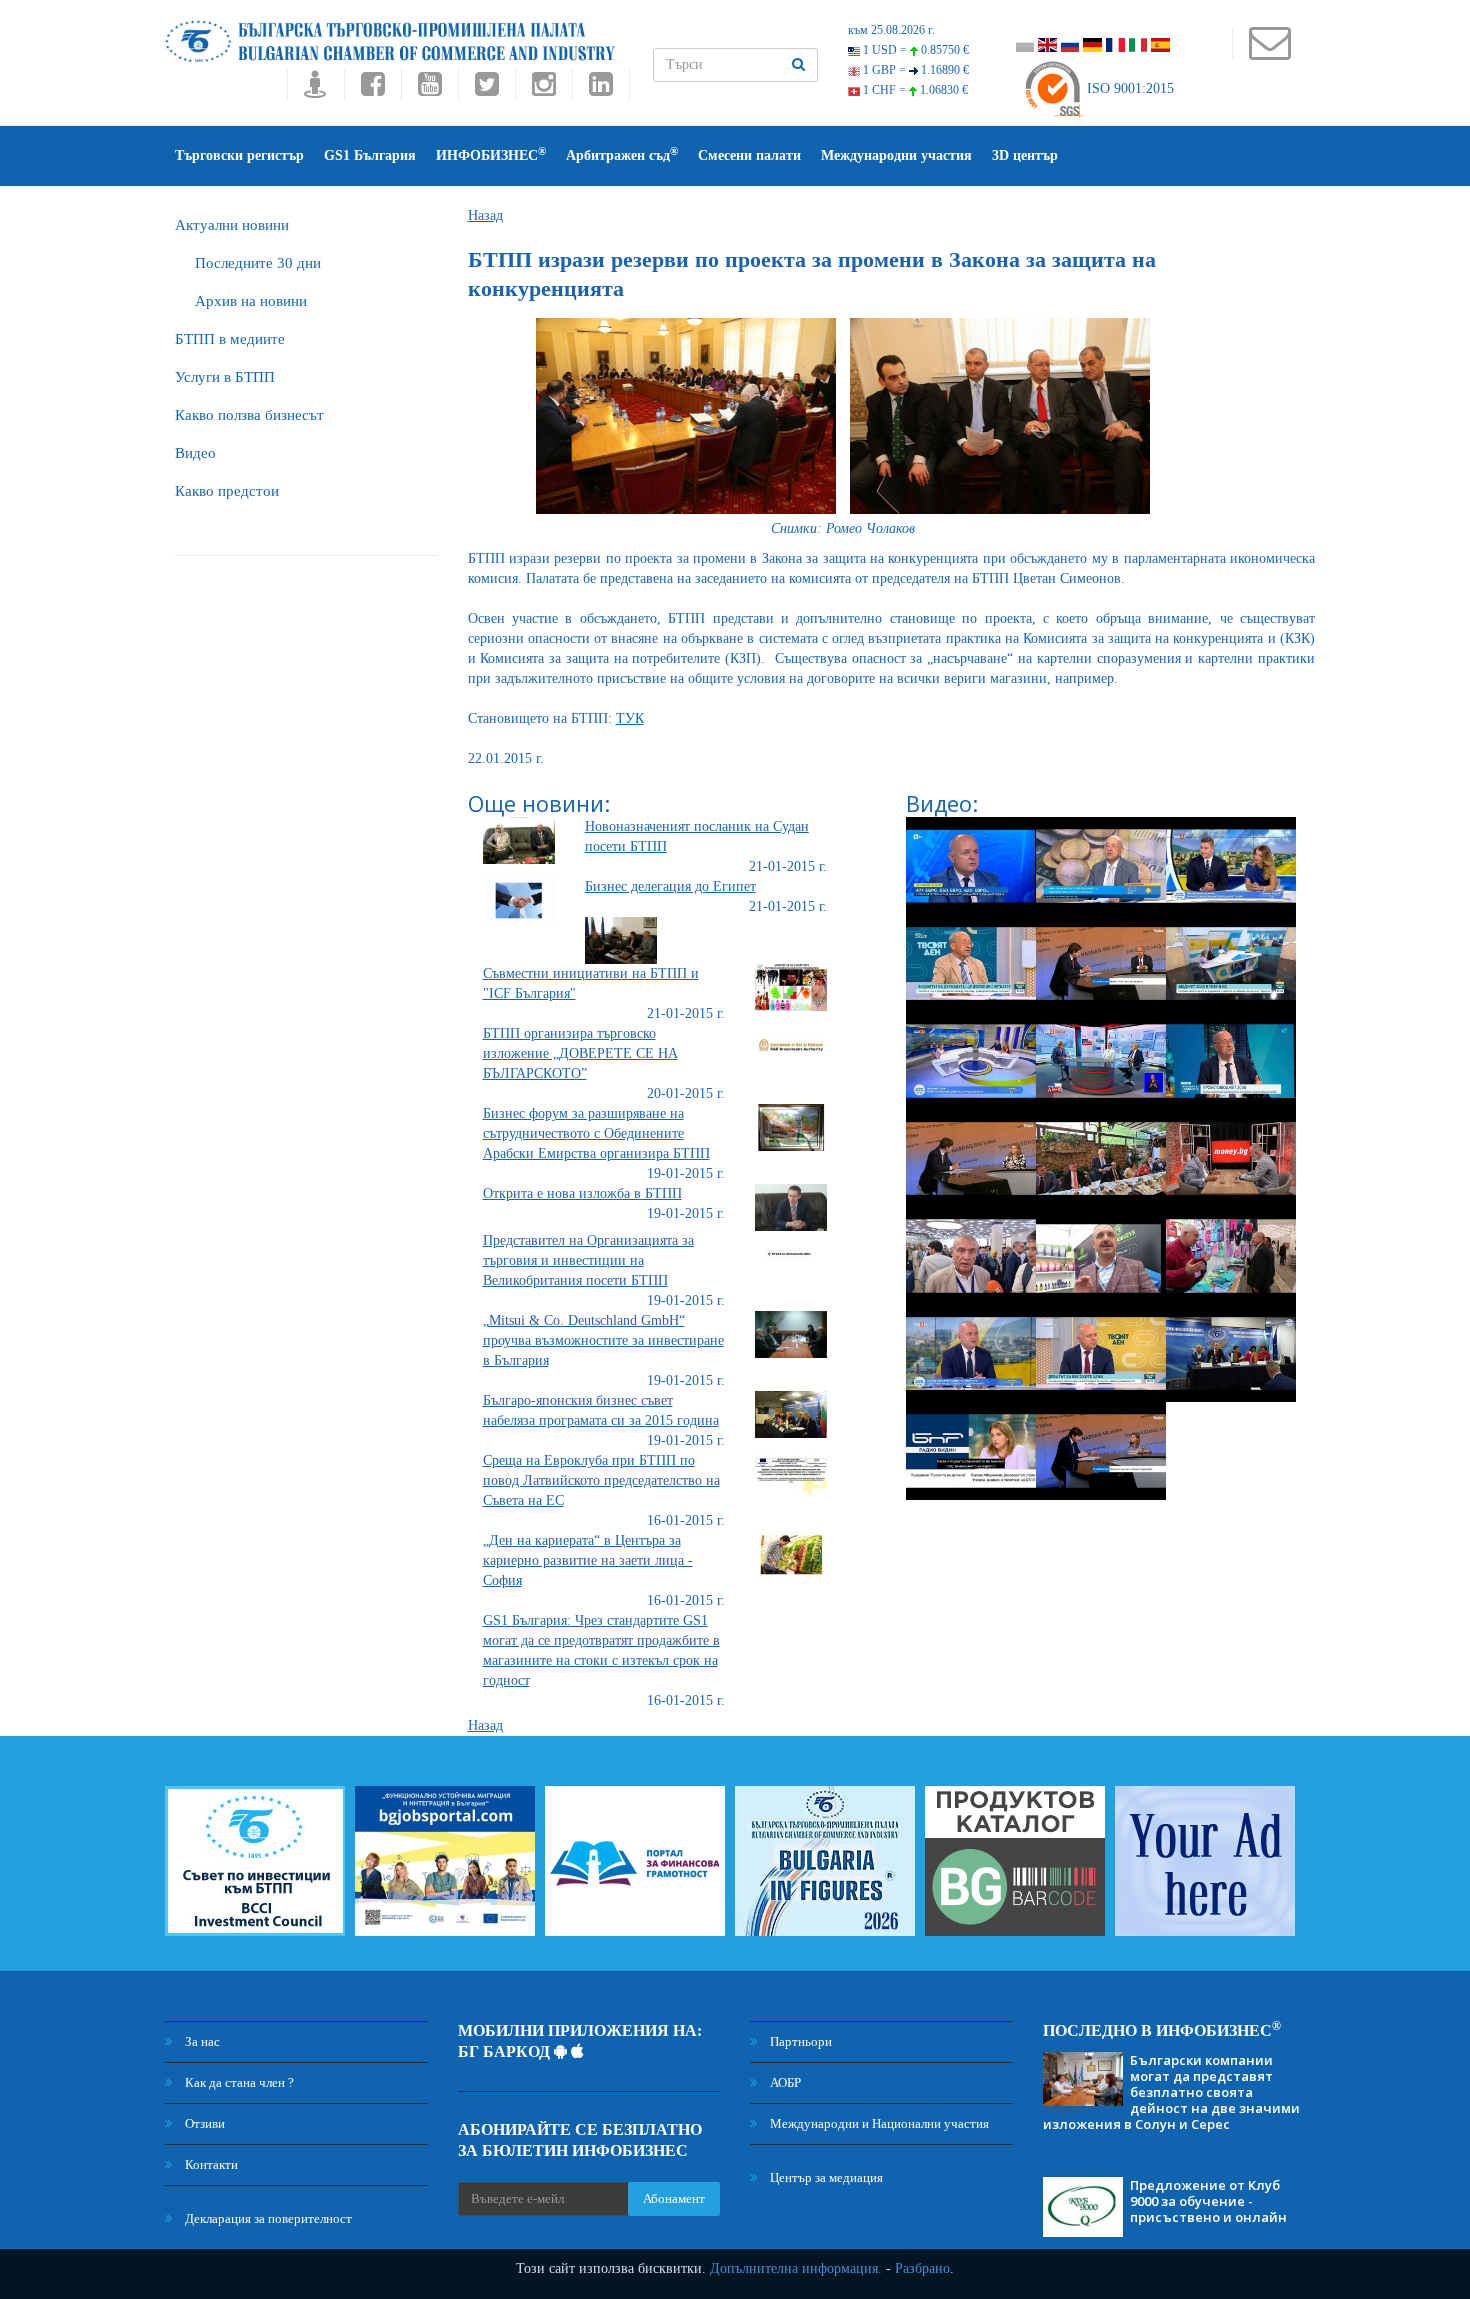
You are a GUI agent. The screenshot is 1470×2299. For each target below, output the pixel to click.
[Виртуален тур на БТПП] (315, 89)
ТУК (630, 718)
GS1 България (370, 155)
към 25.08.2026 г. (891, 30)
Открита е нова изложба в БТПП (582, 1193)
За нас (201, 2041)
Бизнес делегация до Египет (670, 886)
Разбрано (922, 2268)
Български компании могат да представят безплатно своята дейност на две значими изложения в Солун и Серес (1171, 2092)
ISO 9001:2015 (1128, 88)
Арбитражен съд (622, 154)
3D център (1025, 155)
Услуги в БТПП (225, 377)
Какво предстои (227, 491)
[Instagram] (543, 89)
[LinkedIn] (601, 89)
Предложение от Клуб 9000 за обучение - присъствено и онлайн (1208, 2201)
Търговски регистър (239, 155)
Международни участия (896, 155)
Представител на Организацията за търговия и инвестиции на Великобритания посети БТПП (588, 1260)
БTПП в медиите (230, 339)
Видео (195, 453)
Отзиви (203, 2123)
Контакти (210, 2164)
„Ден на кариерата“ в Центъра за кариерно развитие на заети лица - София (588, 1560)
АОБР (784, 2082)
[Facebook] (372, 89)
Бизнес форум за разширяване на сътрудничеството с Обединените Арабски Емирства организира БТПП (596, 1133)
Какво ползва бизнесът (249, 415)
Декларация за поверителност (267, 2218)
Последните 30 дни (258, 263)
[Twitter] (486, 89)
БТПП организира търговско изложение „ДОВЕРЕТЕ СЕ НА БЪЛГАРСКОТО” (580, 1053)
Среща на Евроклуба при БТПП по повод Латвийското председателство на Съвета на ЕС (601, 1480)
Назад (485, 215)
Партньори (799, 2041)
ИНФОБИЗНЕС (491, 154)
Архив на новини (251, 301)
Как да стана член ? (238, 2082)
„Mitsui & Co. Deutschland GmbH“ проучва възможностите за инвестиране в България (603, 1340)
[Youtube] (429, 89)
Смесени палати (749, 155)
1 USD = (914, 50)
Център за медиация (825, 2177)
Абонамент (674, 2198)
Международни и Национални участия (878, 2123)
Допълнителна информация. (796, 2268)
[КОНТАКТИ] (1269, 52)
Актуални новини (232, 225)
